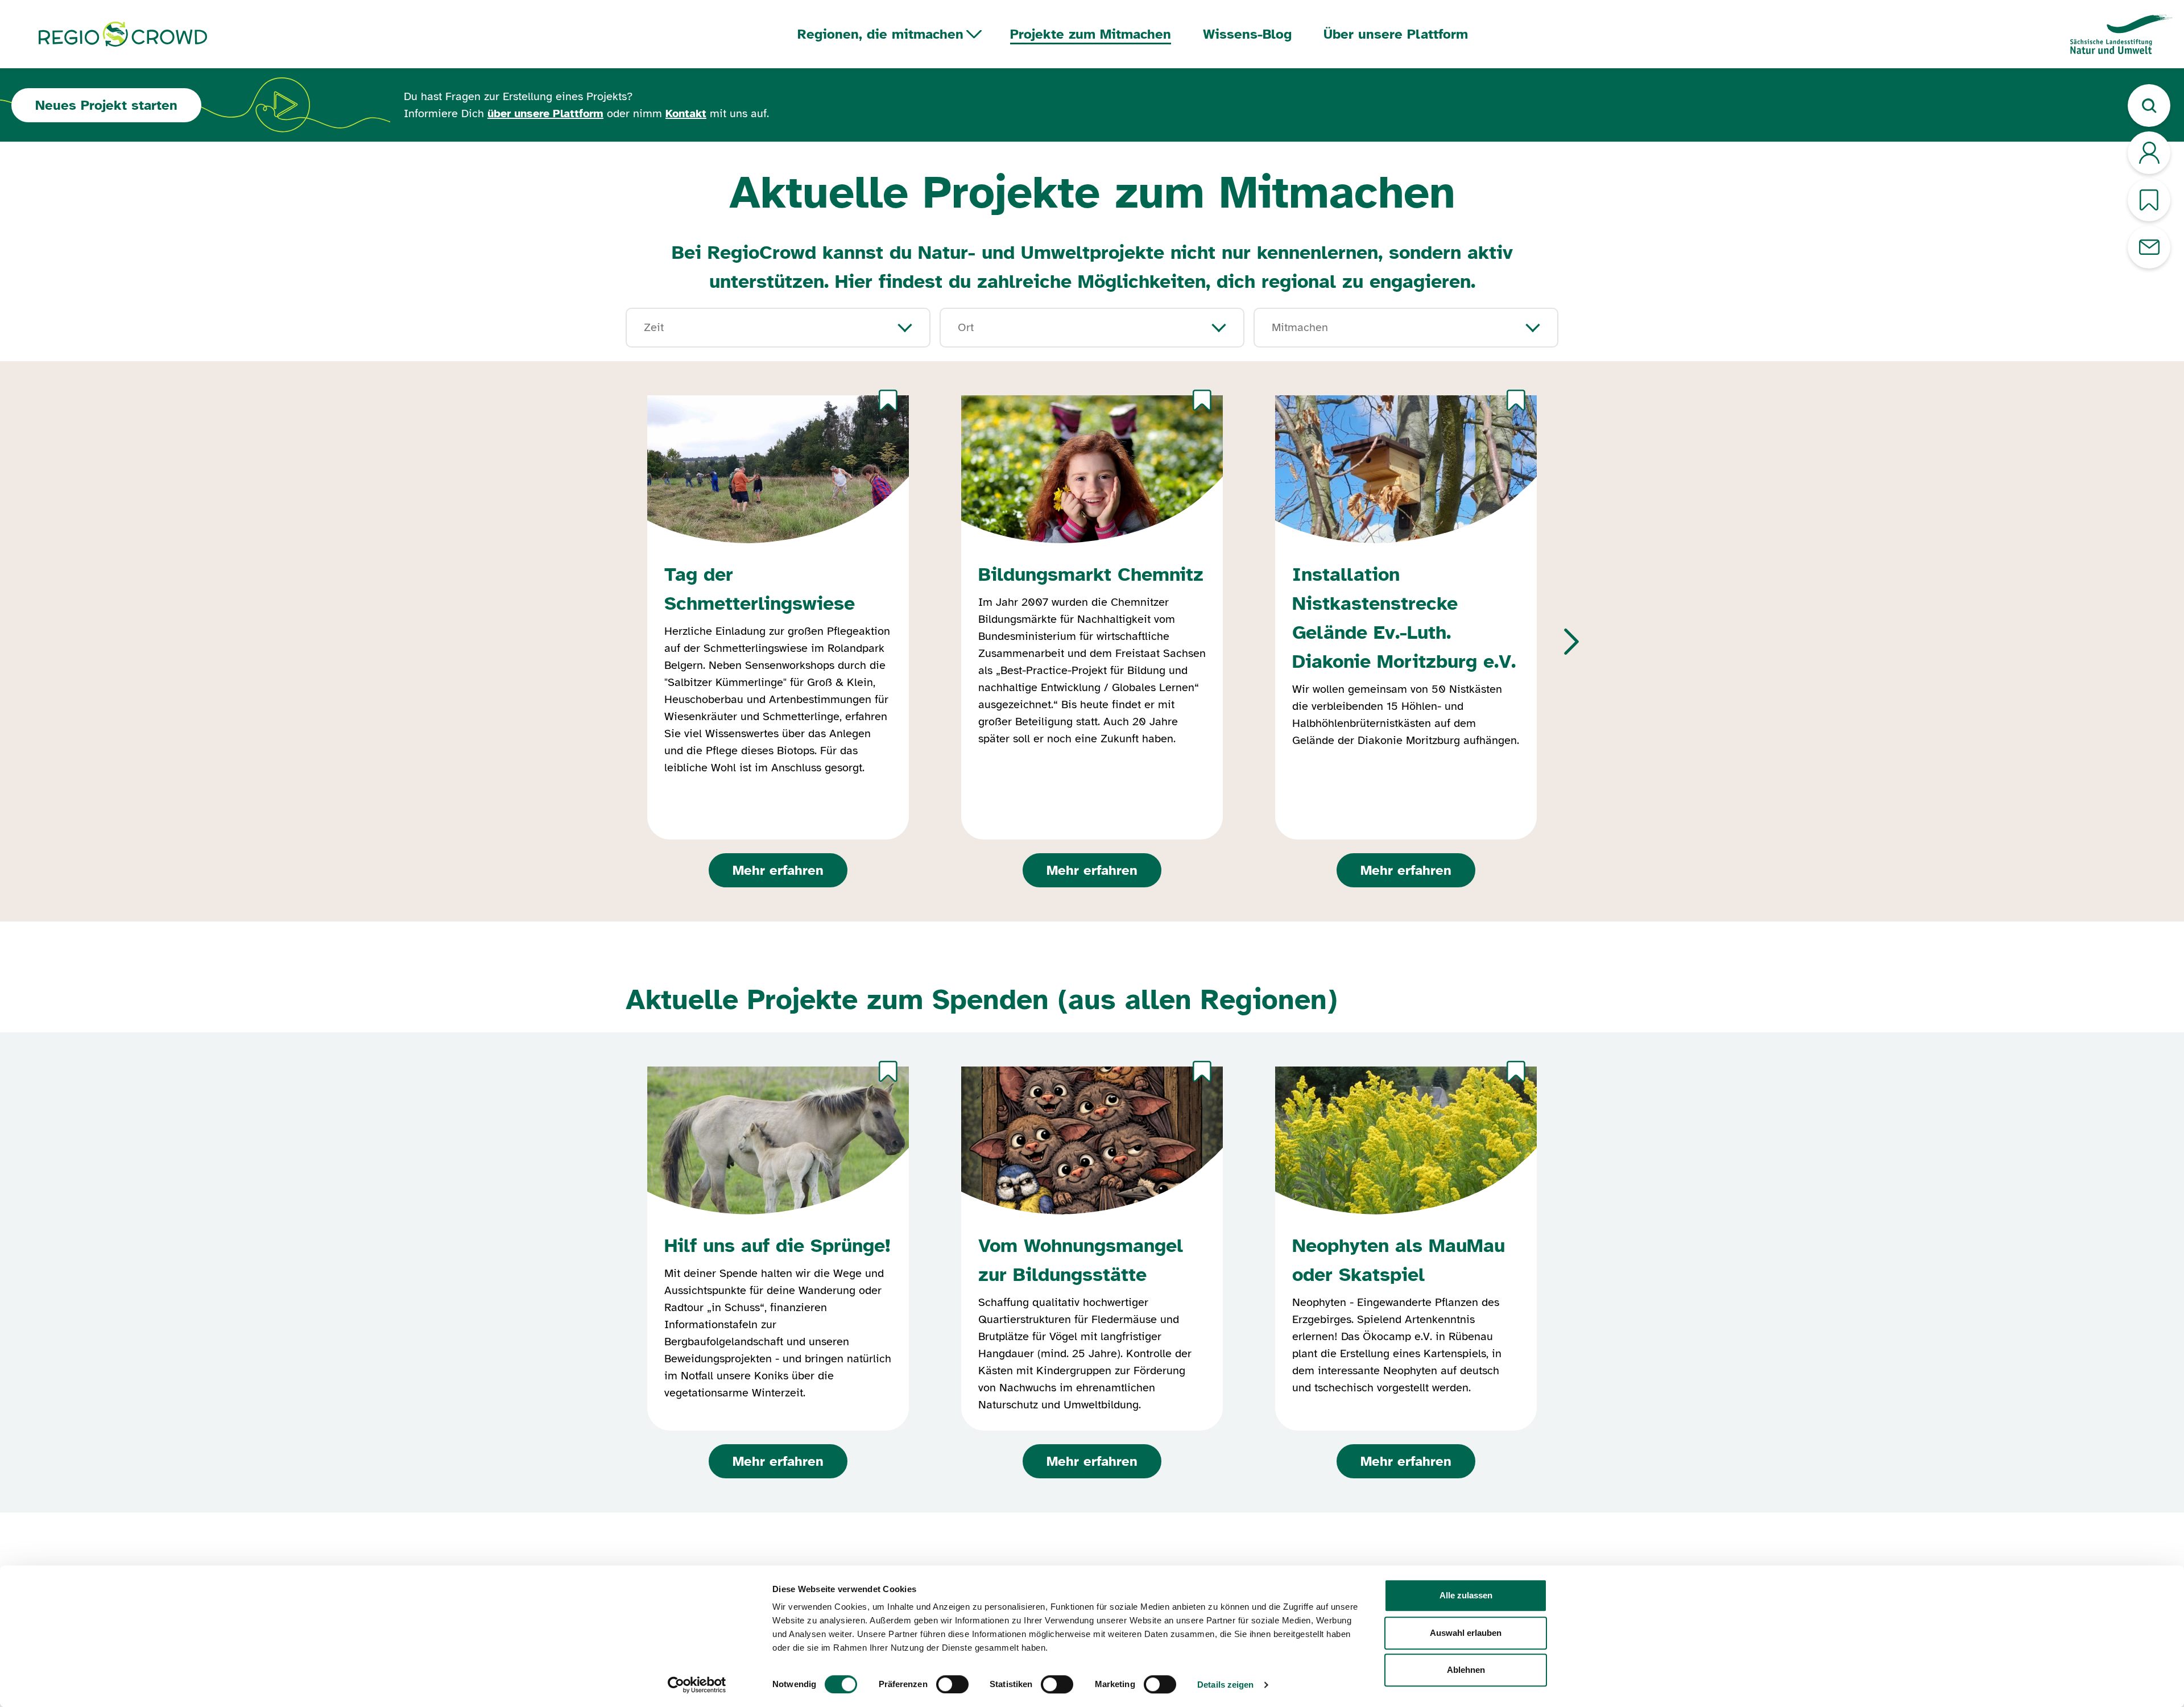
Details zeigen (1225, 1685)
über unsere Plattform (545, 113)
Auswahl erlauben (1466, 1633)
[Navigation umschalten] (974, 34)
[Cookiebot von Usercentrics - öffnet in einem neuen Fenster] (697, 1685)
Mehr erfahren (778, 870)
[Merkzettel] (888, 400)
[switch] (952, 1684)
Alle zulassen (1466, 1595)
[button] (1571, 642)
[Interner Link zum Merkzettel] (2149, 200)
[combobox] (761, 328)
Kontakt (686, 113)
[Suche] (2149, 106)
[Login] (2149, 153)
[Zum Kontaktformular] (2149, 247)
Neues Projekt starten (106, 105)
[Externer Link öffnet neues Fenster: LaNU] (2121, 34)
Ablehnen (1466, 1670)
